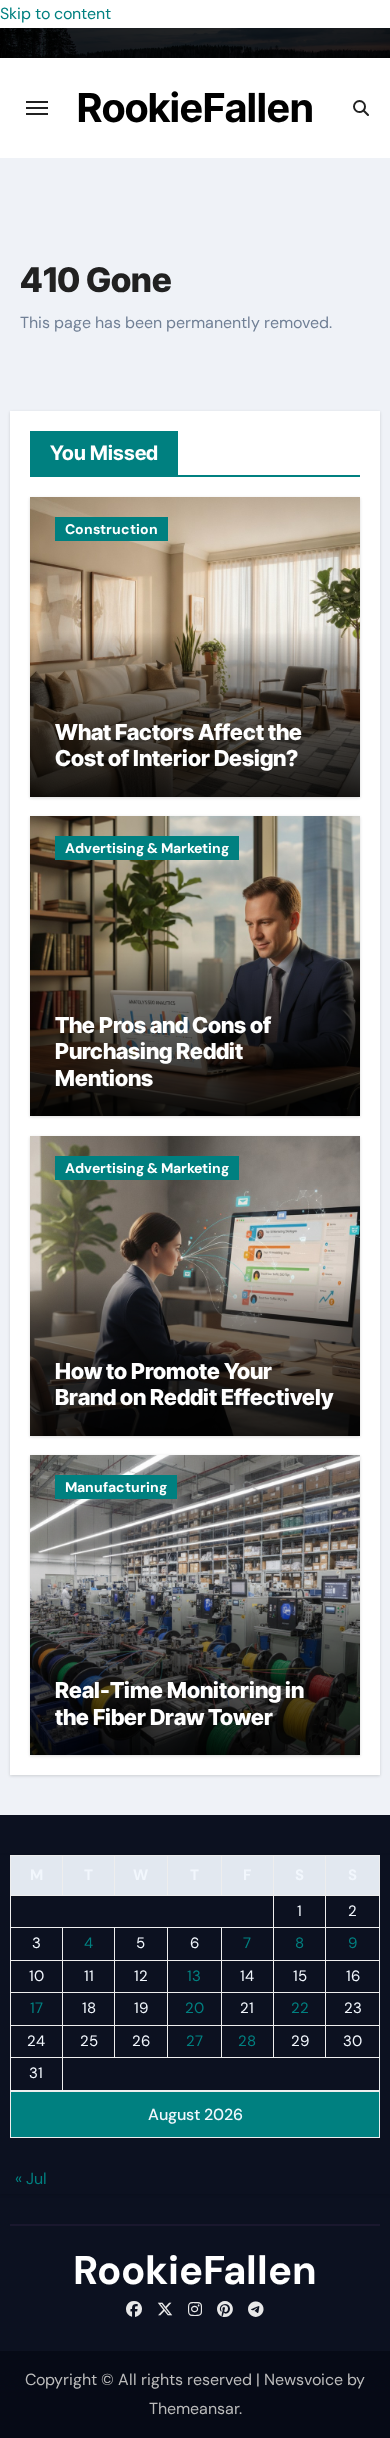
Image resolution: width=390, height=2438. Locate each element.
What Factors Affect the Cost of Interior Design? (178, 745)
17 (36, 2008)
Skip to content (55, 13)
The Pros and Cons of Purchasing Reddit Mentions (163, 1051)
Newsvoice (303, 2379)
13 (194, 1976)
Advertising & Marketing (147, 848)
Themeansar (194, 2408)
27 (194, 2041)
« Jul (31, 2178)
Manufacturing (116, 1487)
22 (300, 2008)
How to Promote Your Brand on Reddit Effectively (194, 1384)
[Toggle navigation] (37, 108)
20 (194, 2008)
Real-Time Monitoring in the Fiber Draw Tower (179, 1703)
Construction (111, 529)
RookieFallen (195, 107)
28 (247, 2041)
